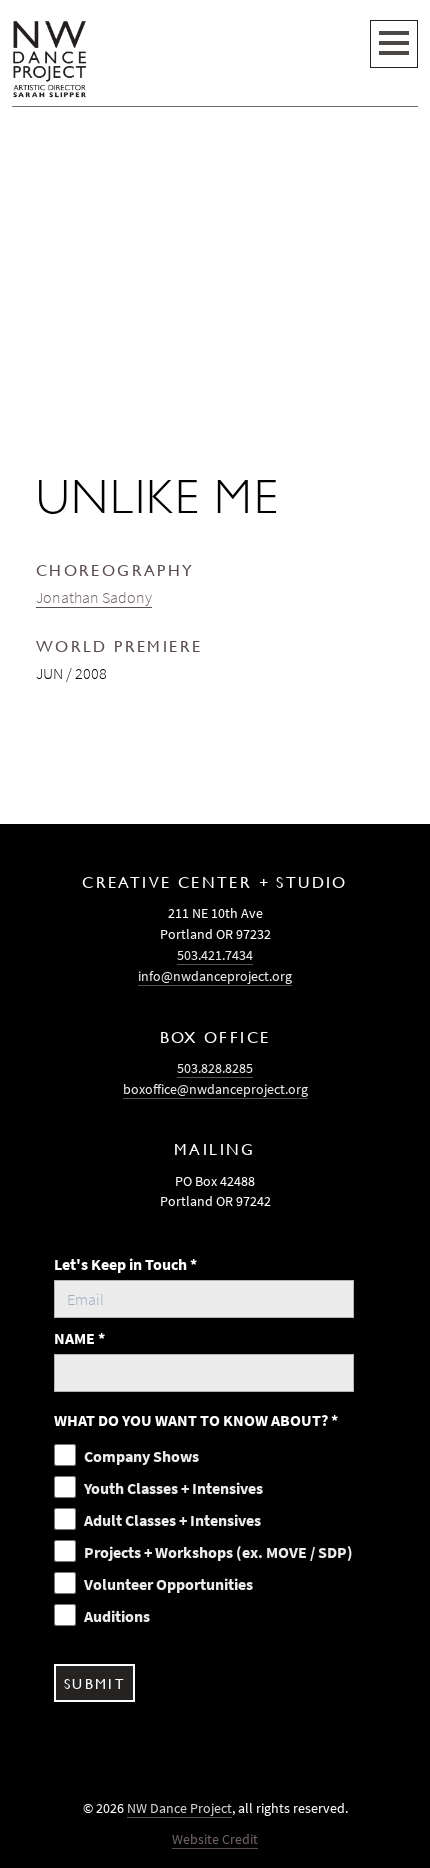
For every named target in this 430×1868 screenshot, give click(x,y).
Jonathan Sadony (94, 597)
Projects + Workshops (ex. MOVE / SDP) (218, 1552)
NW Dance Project (179, 1808)
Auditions (117, 1616)
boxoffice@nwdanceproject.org (215, 1089)
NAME (79, 1338)
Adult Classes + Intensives (172, 1520)
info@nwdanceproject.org (215, 976)
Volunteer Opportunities (168, 1584)
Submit (94, 1683)
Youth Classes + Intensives (173, 1488)
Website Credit (215, 1839)
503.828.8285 (215, 1068)
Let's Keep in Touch (125, 1264)
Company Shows (141, 1456)
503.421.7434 (215, 955)
